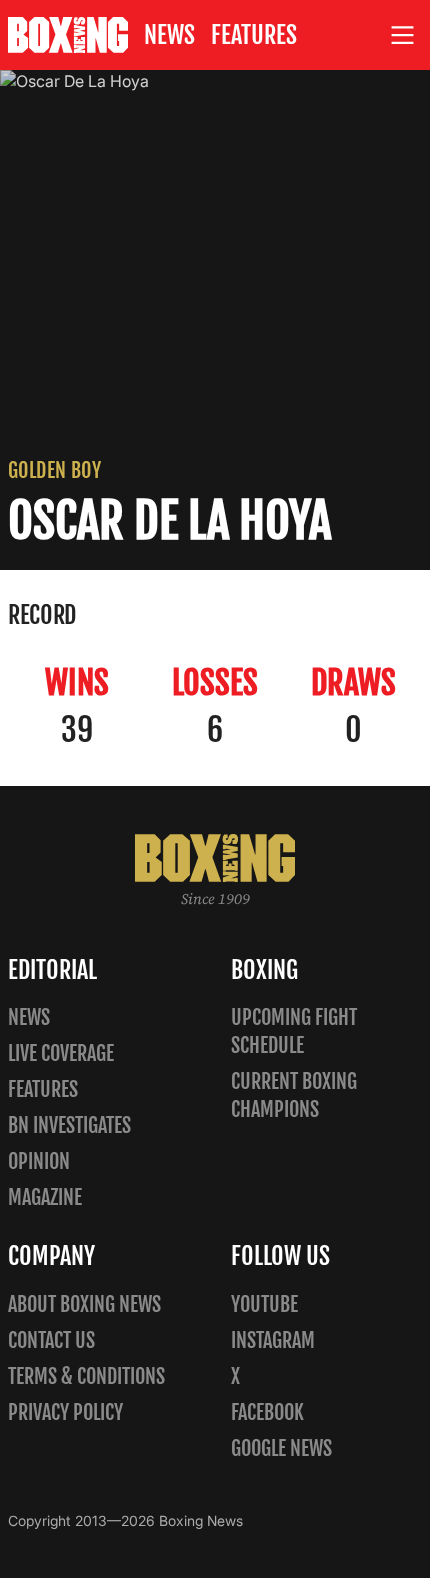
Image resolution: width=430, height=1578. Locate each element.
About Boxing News (84, 1304)
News (169, 35)
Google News (281, 1448)
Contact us (51, 1340)
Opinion (39, 1161)
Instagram (273, 1340)
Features (254, 35)
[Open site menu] (403, 35)
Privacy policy (65, 1412)
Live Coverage (61, 1053)
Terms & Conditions (86, 1376)
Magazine (45, 1197)
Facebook (267, 1412)
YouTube (264, 1304)
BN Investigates (69, 1125)
